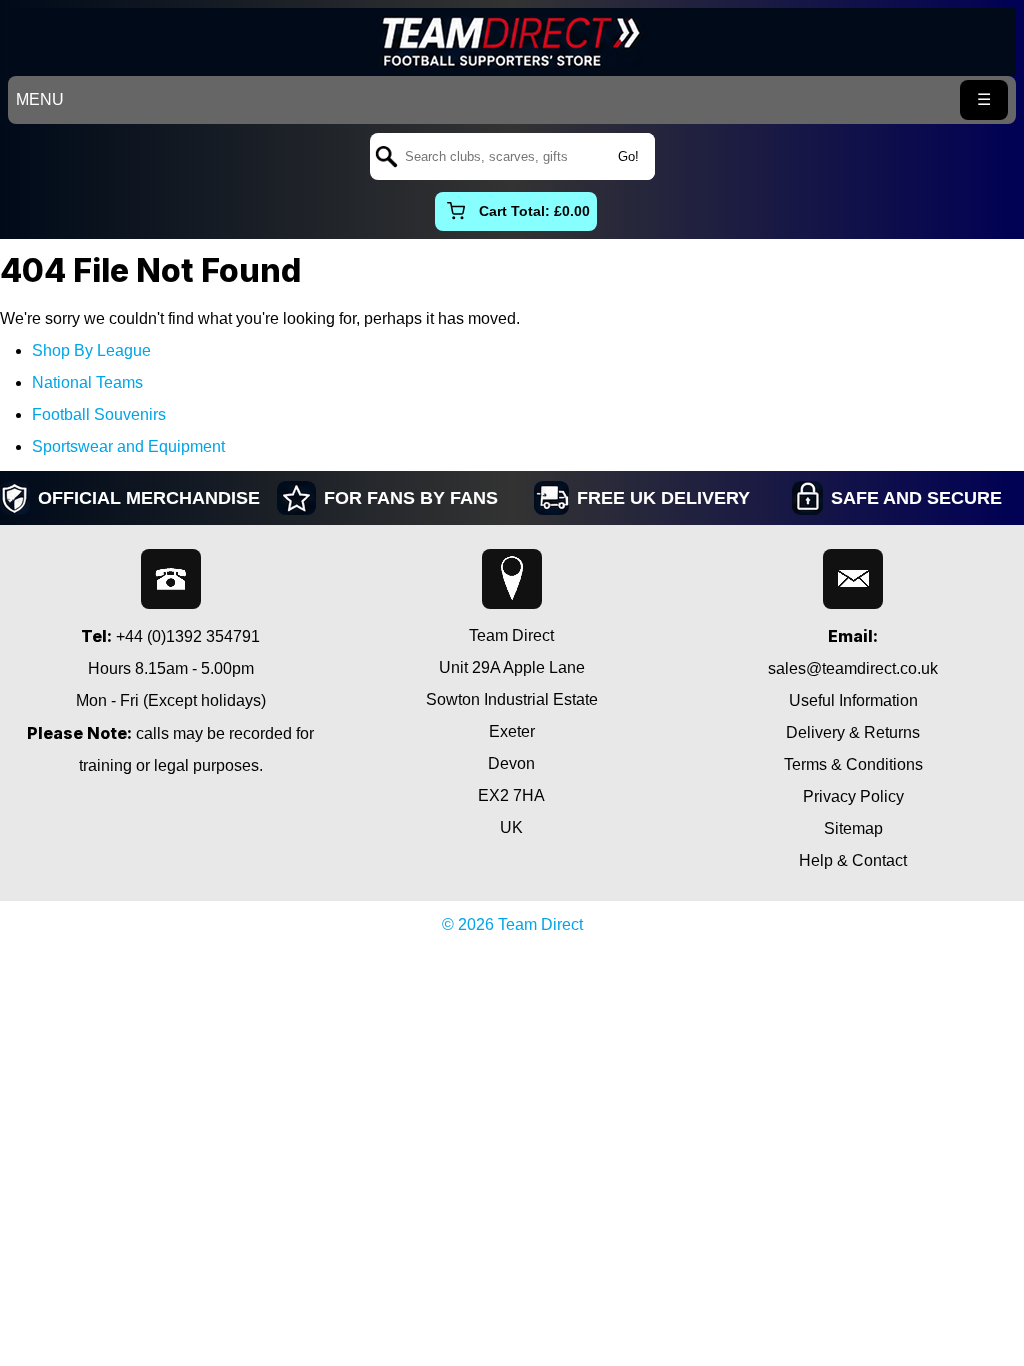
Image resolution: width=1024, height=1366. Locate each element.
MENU (40, 99)
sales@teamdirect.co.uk (853, 668)
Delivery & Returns (853, 732)
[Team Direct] (512, 42)
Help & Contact (853, 860)
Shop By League (91, 350)
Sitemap (853, 828)
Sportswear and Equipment (128, 446)
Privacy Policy (853, 796)
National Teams (87, 382)
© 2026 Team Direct (512, 924)
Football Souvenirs (99, 414)
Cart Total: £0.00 (534, 211)
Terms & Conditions (853, 764)
